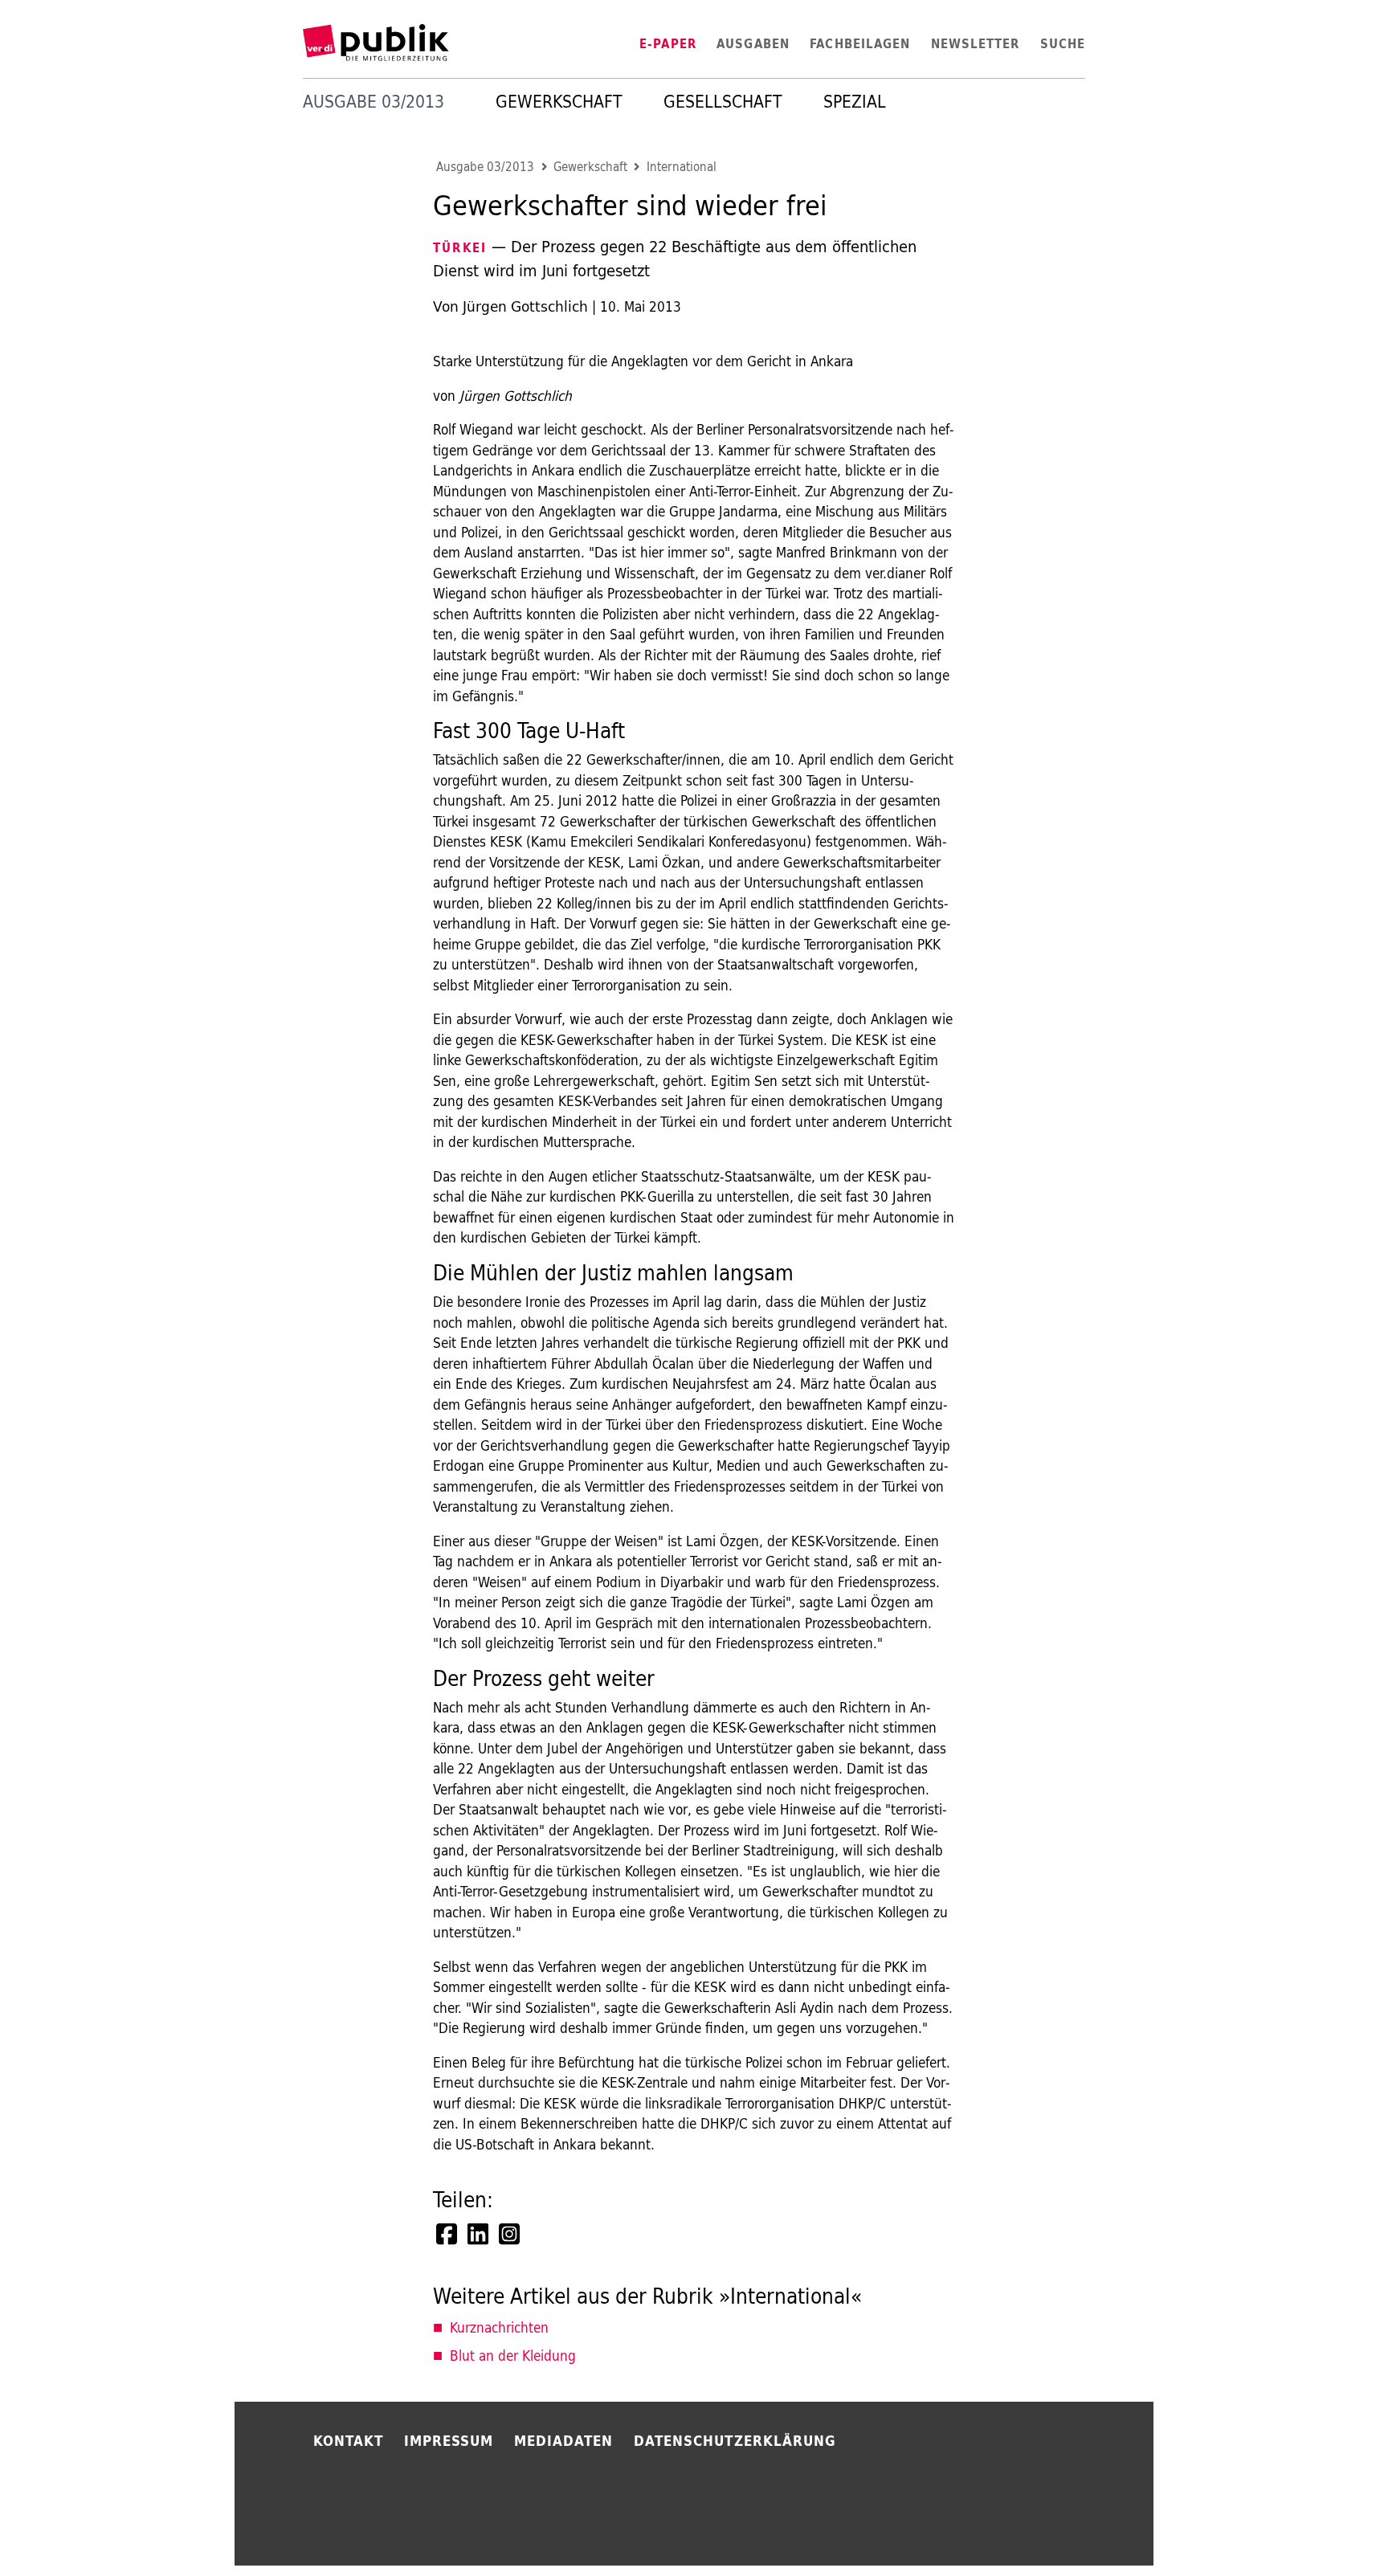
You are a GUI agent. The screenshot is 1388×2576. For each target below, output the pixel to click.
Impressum (449, 2441)
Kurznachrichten (499, 2327)
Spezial (855, 102)
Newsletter (976, 44)
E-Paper (668, 44)
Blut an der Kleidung (513, 2356)
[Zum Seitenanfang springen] (1202, 2528)
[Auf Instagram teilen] (511, 2234)
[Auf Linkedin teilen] (480, 2234)
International (682, 167)
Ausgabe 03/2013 (485, 167)
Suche (1063, 44)
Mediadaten (564, 2441)
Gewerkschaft (559, 102)
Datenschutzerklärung (735, 2441)
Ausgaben (753, 44)
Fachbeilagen (860, 44)
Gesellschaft (723, 102)
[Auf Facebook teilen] (448, 2234)
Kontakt (349, 2441)
